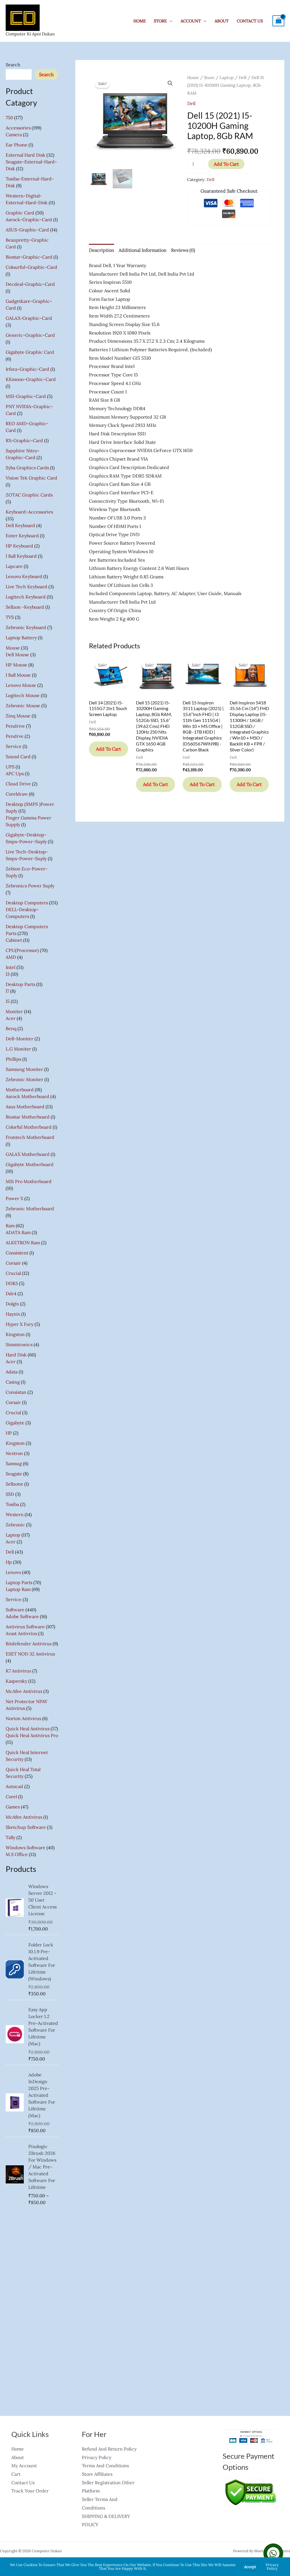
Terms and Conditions (105, 2466)
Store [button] (160, 21)
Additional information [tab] (143, 250)
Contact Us (250, 21)
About (222, 21)
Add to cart (226, 164)
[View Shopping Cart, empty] (278, 21)
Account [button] (191, 21)
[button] (170, 83)
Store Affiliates (97, 2474)
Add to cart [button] (108, 749)
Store (209, 77)
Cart (16, 2474)
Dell (243, 77)
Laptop (227, 77)
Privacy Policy (97, 2457)
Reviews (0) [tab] (183, 250)
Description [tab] (102, 250)
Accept (250, 2567)
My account (24, 2466)
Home (140, 21)
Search (13, 65)
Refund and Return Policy (109, 2449)
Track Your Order (30, 2491)
